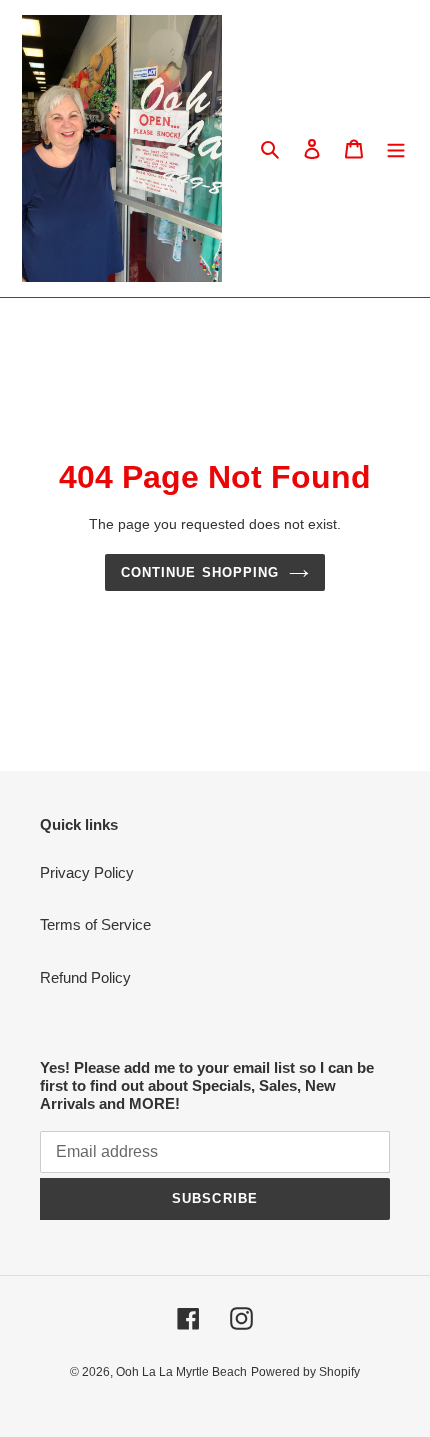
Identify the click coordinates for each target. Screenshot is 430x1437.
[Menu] (396, 148)
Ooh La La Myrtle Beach (181, 1372)
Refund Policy (85, 977)
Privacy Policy (87, 872)
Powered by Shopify (305, 1372)
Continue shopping (200, 572)
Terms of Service (95, 924)
